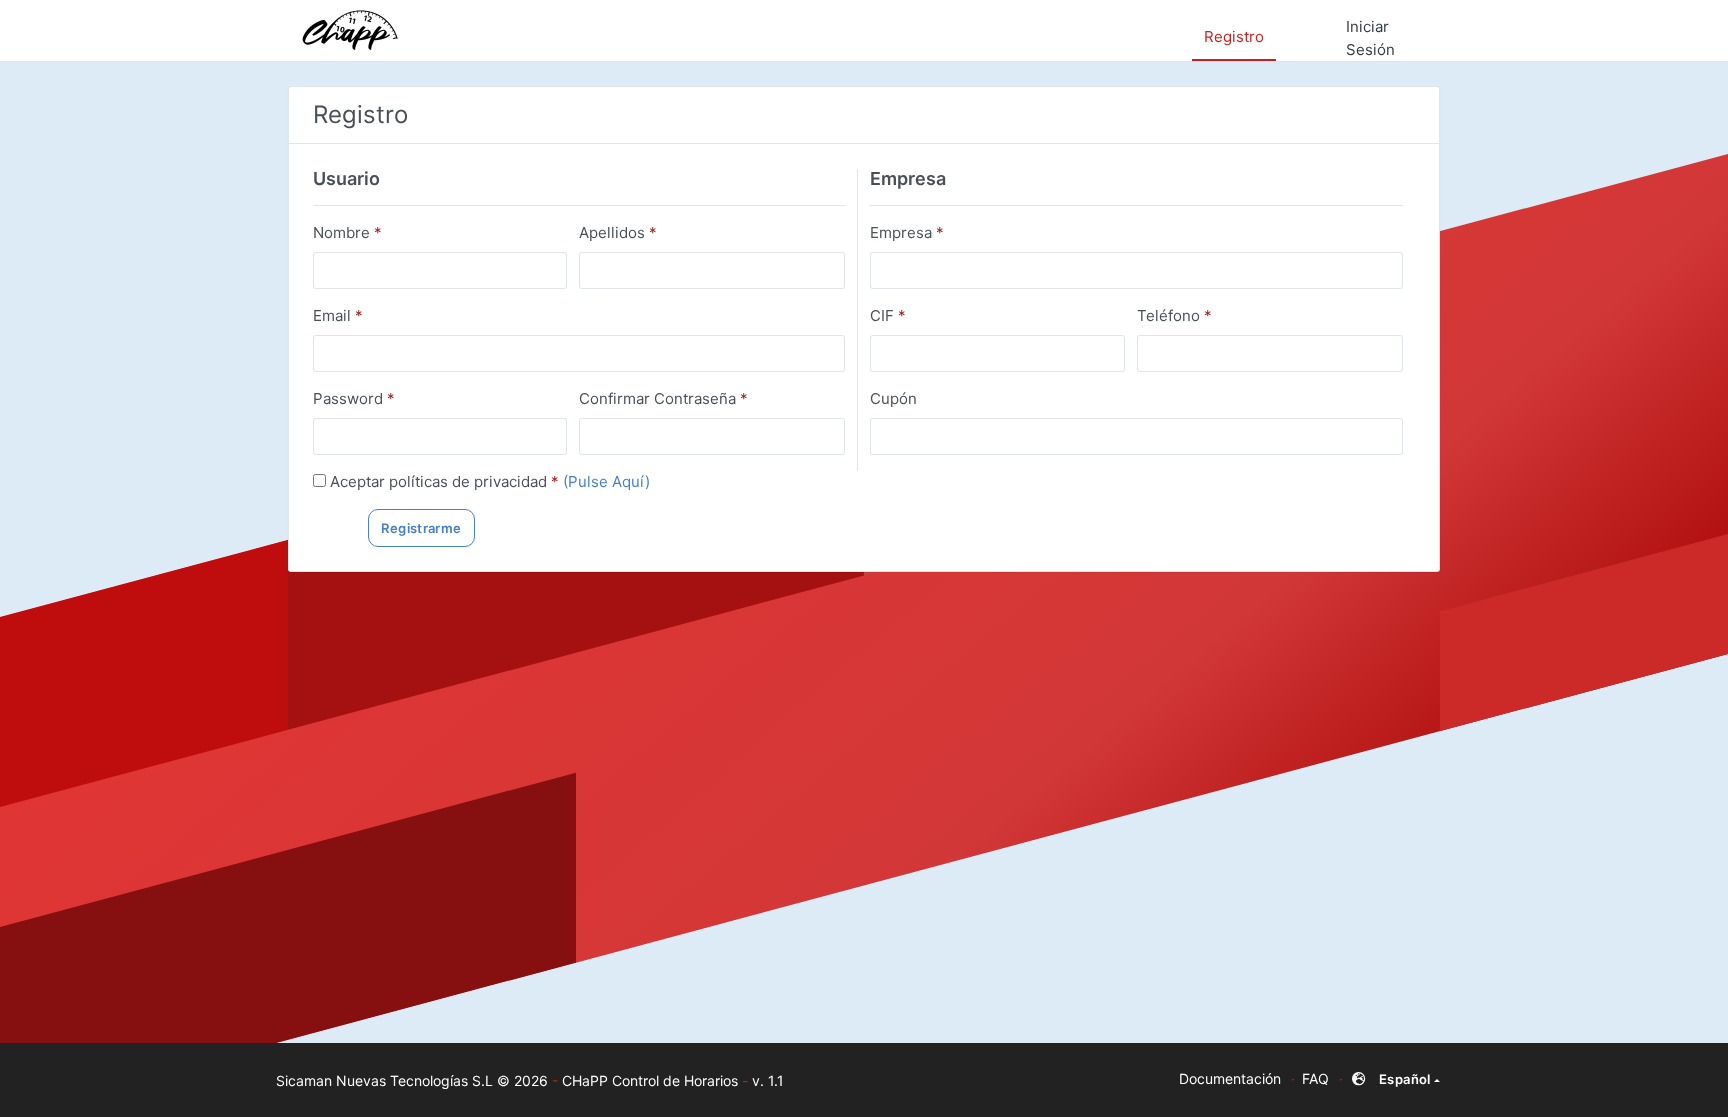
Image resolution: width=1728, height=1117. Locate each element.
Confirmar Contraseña (663, 398)
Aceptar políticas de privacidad (444, 481)
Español (1405, 1079)
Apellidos (618, 232)
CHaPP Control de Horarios (650, 1080)
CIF (888, 315)
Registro (1234, 36)
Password (354, 398)
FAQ (1315, 1078)
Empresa (907, 232)
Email (338, 315)
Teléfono (1174, 315)
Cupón (893, 398)
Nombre (347, 232)
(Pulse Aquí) (606, 481)
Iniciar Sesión (1370, 38)
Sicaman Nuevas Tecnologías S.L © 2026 (412, 1080)
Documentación (1230, 1078)
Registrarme (421, 528)
